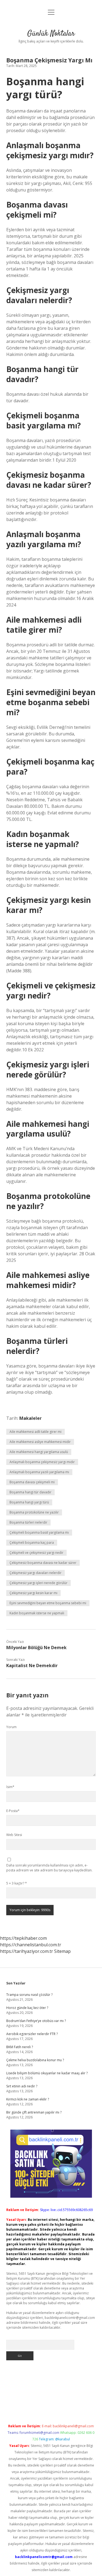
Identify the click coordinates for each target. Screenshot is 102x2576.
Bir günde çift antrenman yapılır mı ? (34, 2112)
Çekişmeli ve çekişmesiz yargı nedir (36, 1553)
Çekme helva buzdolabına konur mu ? (35, 2060)
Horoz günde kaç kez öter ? (27, 2008)
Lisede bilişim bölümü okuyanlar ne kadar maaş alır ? (47, 2073)
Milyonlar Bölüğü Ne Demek (36, 1648)
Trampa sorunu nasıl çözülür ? (29, 1995)
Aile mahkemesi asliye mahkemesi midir (40, 1442)
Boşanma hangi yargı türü (29, 1502)
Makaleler (30, 1418)
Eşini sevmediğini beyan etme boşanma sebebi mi (48, 1603)
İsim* (10, 1787)
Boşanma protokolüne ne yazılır (34, 1512)
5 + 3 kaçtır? (17, 1883)
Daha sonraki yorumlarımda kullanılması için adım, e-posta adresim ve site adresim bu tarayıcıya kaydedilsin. (49, 1868)
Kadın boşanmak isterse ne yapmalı (37, 1613)
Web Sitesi (14, 1835)
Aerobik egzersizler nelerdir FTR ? (32, 2034)
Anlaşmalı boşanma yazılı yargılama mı (39, 1472)
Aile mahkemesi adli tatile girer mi (35, 1432)
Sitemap (62, 1951)
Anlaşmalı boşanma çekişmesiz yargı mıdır (42, 1462)
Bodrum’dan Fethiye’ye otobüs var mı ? (36, 2021)
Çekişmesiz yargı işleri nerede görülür (38, 1583)
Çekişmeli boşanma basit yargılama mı (39, 1532)
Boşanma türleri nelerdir (28, 1522)
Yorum (11, 1727)
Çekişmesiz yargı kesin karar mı (33, 1593)
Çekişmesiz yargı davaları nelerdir (35, 1573)
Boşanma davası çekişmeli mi (32, 1482)
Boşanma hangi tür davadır (30, 1492)
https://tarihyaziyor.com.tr (27, 1951)
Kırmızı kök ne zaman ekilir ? (28, 2099)
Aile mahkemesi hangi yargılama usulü (39, 1452)
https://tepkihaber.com (23, 1938)
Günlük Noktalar (51, 34)
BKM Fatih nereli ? (20, 2047)
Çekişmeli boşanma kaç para (32, 1543)
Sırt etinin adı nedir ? (22, 2086)
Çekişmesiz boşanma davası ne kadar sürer (43, 1563)
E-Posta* (13, 1811)
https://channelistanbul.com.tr (31, 1945)
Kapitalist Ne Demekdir (32, 1665)
